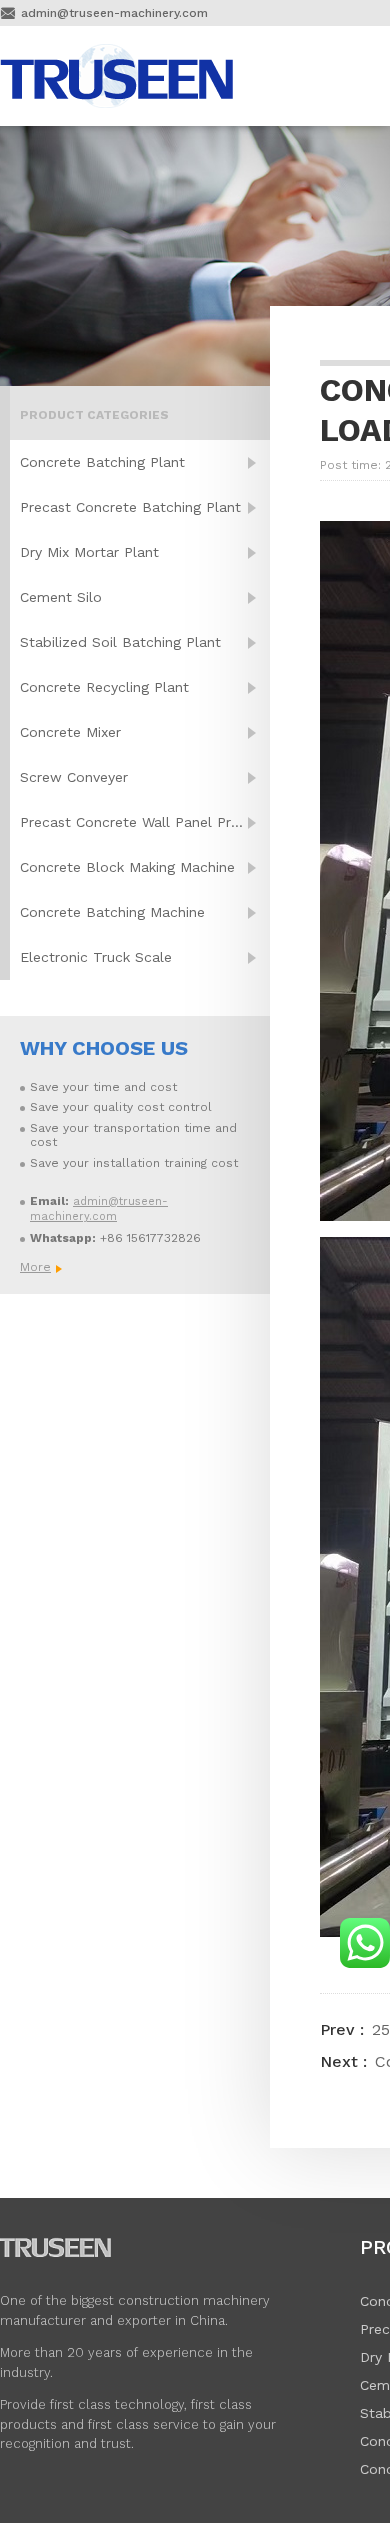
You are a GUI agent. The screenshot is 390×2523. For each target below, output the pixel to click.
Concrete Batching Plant (102, 462)
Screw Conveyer (74, 777)
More (35, 1267)
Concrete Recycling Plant (104, 687)
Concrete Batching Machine (112, 912)
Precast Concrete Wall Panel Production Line (145, 822)
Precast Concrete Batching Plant (130, 507)
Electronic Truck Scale (96, 957)
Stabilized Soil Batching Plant (120, 642)
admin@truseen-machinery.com (114, 13)
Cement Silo (61, 597)
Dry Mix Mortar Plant (89, 552)
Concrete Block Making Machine (127, 867)
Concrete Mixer (70, 732)
